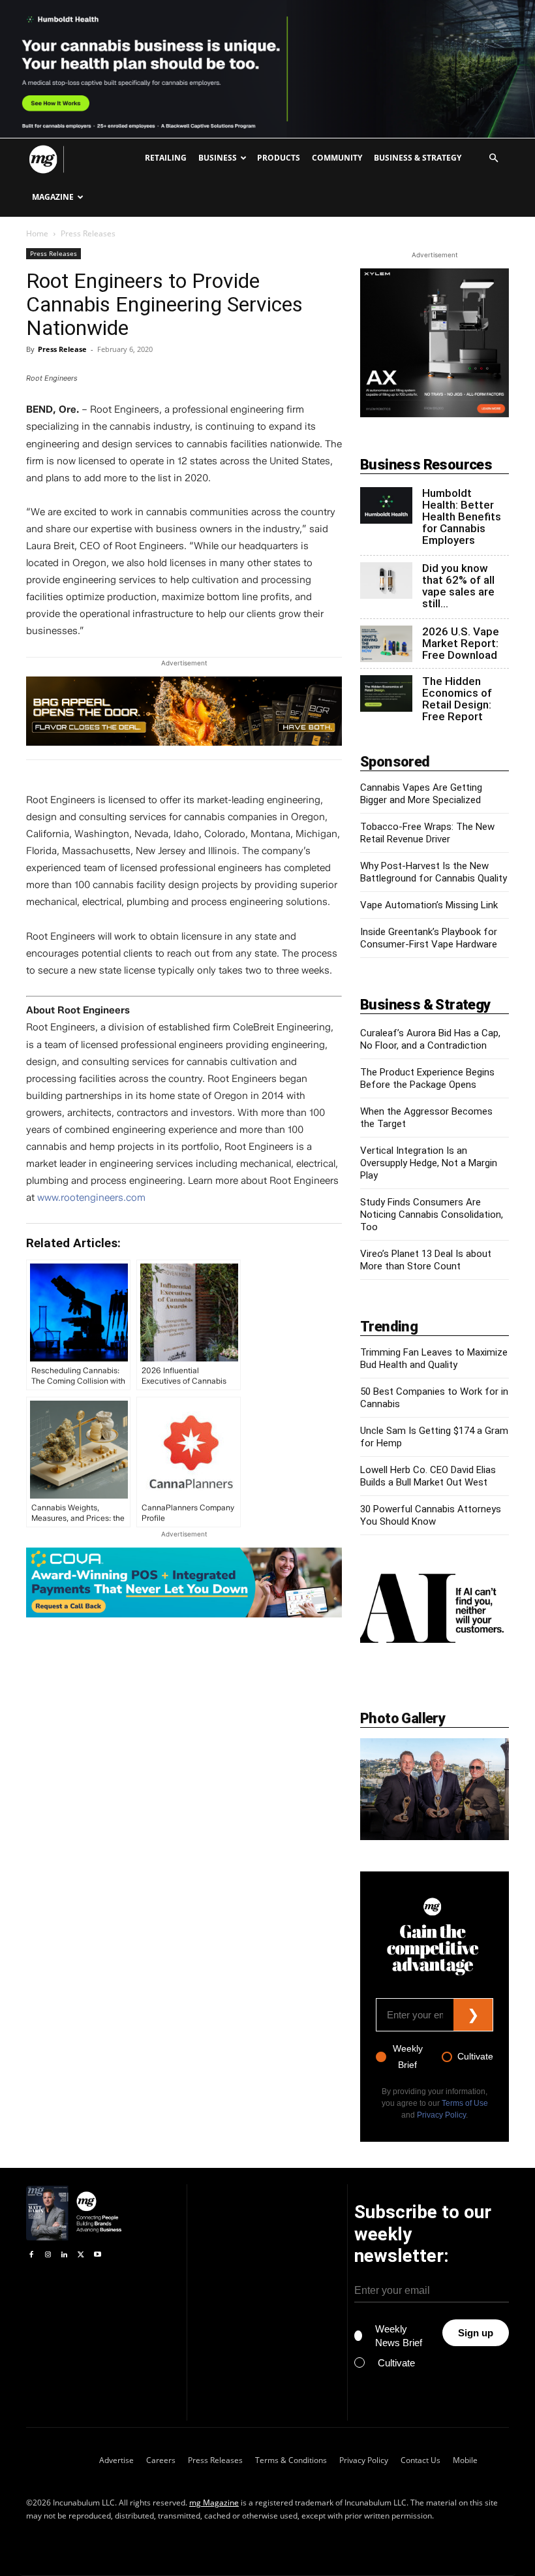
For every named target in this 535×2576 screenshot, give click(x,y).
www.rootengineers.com (91, 1198)
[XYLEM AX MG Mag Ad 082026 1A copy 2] (435, 414)
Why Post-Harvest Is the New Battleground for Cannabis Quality (434, 872)
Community (337, 158)
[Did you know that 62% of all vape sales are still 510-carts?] (386, 580)
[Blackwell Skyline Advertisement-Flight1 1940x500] (267, 69)
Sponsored (395, 762)
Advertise (116, 2460)
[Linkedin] (64, 2255)
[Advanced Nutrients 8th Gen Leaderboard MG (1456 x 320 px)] (184, 711)
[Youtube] (98, 2255)
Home (37, 233)
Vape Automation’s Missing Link (429, 905)
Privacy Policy (441, 2115)
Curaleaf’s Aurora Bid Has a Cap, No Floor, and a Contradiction (430, 1039)
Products (279, 158)
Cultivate (475, 2056)
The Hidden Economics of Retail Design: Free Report (457, 699)
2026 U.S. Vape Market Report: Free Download (461, 643)
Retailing (166, 158)
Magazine (53, 197)
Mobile (465, 2460)
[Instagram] (47, 2255)
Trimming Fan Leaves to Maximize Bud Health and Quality (434, 1359)
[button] (493, 158)
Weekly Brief (408, 2057)
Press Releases (53, 253)
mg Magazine (214, 2503)
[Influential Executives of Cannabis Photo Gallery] (435, 1789)
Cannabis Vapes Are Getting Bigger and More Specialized (421, 794)
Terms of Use (465, 2103)
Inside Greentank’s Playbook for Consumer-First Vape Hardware (429, 938)
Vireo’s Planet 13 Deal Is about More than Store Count (426, 1260)
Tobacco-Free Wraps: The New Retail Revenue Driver (427, 833)
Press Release (62, 349)
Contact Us (420, 2460)
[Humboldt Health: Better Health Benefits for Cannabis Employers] (386, 505)
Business (218, 158)
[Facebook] (31, 2255)
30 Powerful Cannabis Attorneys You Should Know (431, 1515)
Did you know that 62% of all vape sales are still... (458, 586)
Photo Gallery (403, 1718)
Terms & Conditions (291, 2460)
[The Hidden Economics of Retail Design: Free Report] (386, 693)
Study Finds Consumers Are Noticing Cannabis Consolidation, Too (432, 1215)
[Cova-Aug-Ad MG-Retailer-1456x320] (184, 1582)
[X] (81, 2255)
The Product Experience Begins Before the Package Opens (427, 1078)
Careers (161, 2460)
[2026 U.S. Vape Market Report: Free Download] (386, 644)
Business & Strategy (418, 158)
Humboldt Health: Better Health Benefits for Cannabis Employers (462, 517)
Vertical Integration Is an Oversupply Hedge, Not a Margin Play (429, 1163)
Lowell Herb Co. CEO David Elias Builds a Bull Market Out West (428, 1476)
